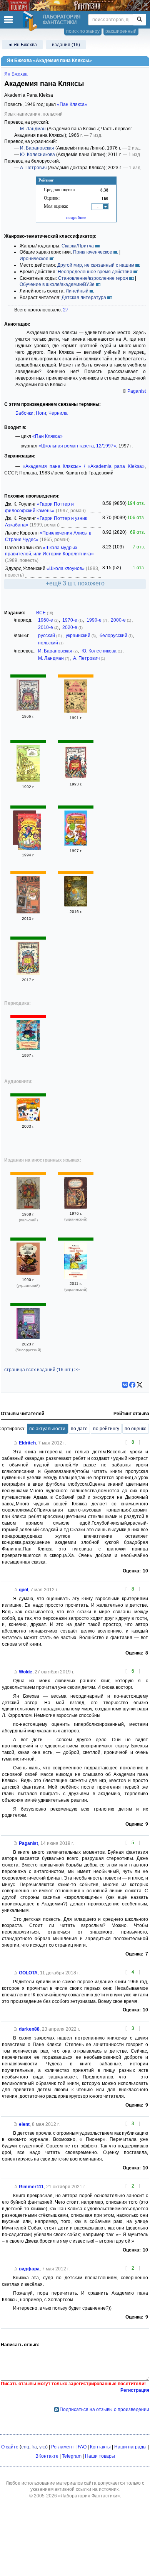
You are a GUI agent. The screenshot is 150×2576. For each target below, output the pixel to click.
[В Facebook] (132, 1385)
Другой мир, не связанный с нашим (96, 265)
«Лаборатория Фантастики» (89, 2496)
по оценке (136, 1429)
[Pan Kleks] (28, 1208)
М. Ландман (33, 129)
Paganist (137, 391)
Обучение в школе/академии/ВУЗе (57, 284)
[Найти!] (139, 20)
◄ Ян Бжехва (22, 45)
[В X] (140, 1385)
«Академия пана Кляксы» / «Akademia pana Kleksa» (84, 466)
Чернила (58, 413)
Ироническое (34, 259)
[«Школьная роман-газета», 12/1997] (28, 1049)
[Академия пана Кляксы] (28, 710)
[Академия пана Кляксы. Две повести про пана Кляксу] (28, 973)
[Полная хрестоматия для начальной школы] (28, 912)
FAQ (82, 2447)
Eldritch (27, 1443)
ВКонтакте (47, 2456)
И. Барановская (37, 148)
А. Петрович (33, 168)
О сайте (10, 2447)
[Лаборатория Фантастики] (31, 21)
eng (25, 2447)
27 (66, 310)
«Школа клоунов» (66, 568)
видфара (29, 2269)
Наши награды (130, 2447)
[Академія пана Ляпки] (76, 1207)
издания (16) (66, 45)
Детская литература (84, 298)
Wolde (26, 1672)
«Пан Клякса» (72, 104)
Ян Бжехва (16, 74)
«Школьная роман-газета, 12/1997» (77, 446)
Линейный (77, 291)
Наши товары (100, 2456)
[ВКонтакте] (125, 1385)
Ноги (41, 413)
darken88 (29, 2029)
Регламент (63, 2447)
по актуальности (47, 1429)
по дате (79, 1429)
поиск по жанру (83, 31)
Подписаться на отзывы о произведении (104, 2410)
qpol (23, 1590)
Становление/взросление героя (93, 278)
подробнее (76, 217)
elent (24, 2124)
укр (43, 2447)
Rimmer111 (31, 2187)
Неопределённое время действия (95, 272)
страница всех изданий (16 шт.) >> (42, 1370)
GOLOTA (28, 1973)
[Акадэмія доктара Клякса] (28, 1338)
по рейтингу (106, 1429)
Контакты (100, 2447)
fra (34, 2447)
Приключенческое (93, 252)
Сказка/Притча (78, 246)
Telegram (72, 2456)
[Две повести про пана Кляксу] (28, 780)
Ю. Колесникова (37, 155)
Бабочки (24, 413)
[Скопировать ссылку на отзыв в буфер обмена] (15, 1443)
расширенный (121, 31)
